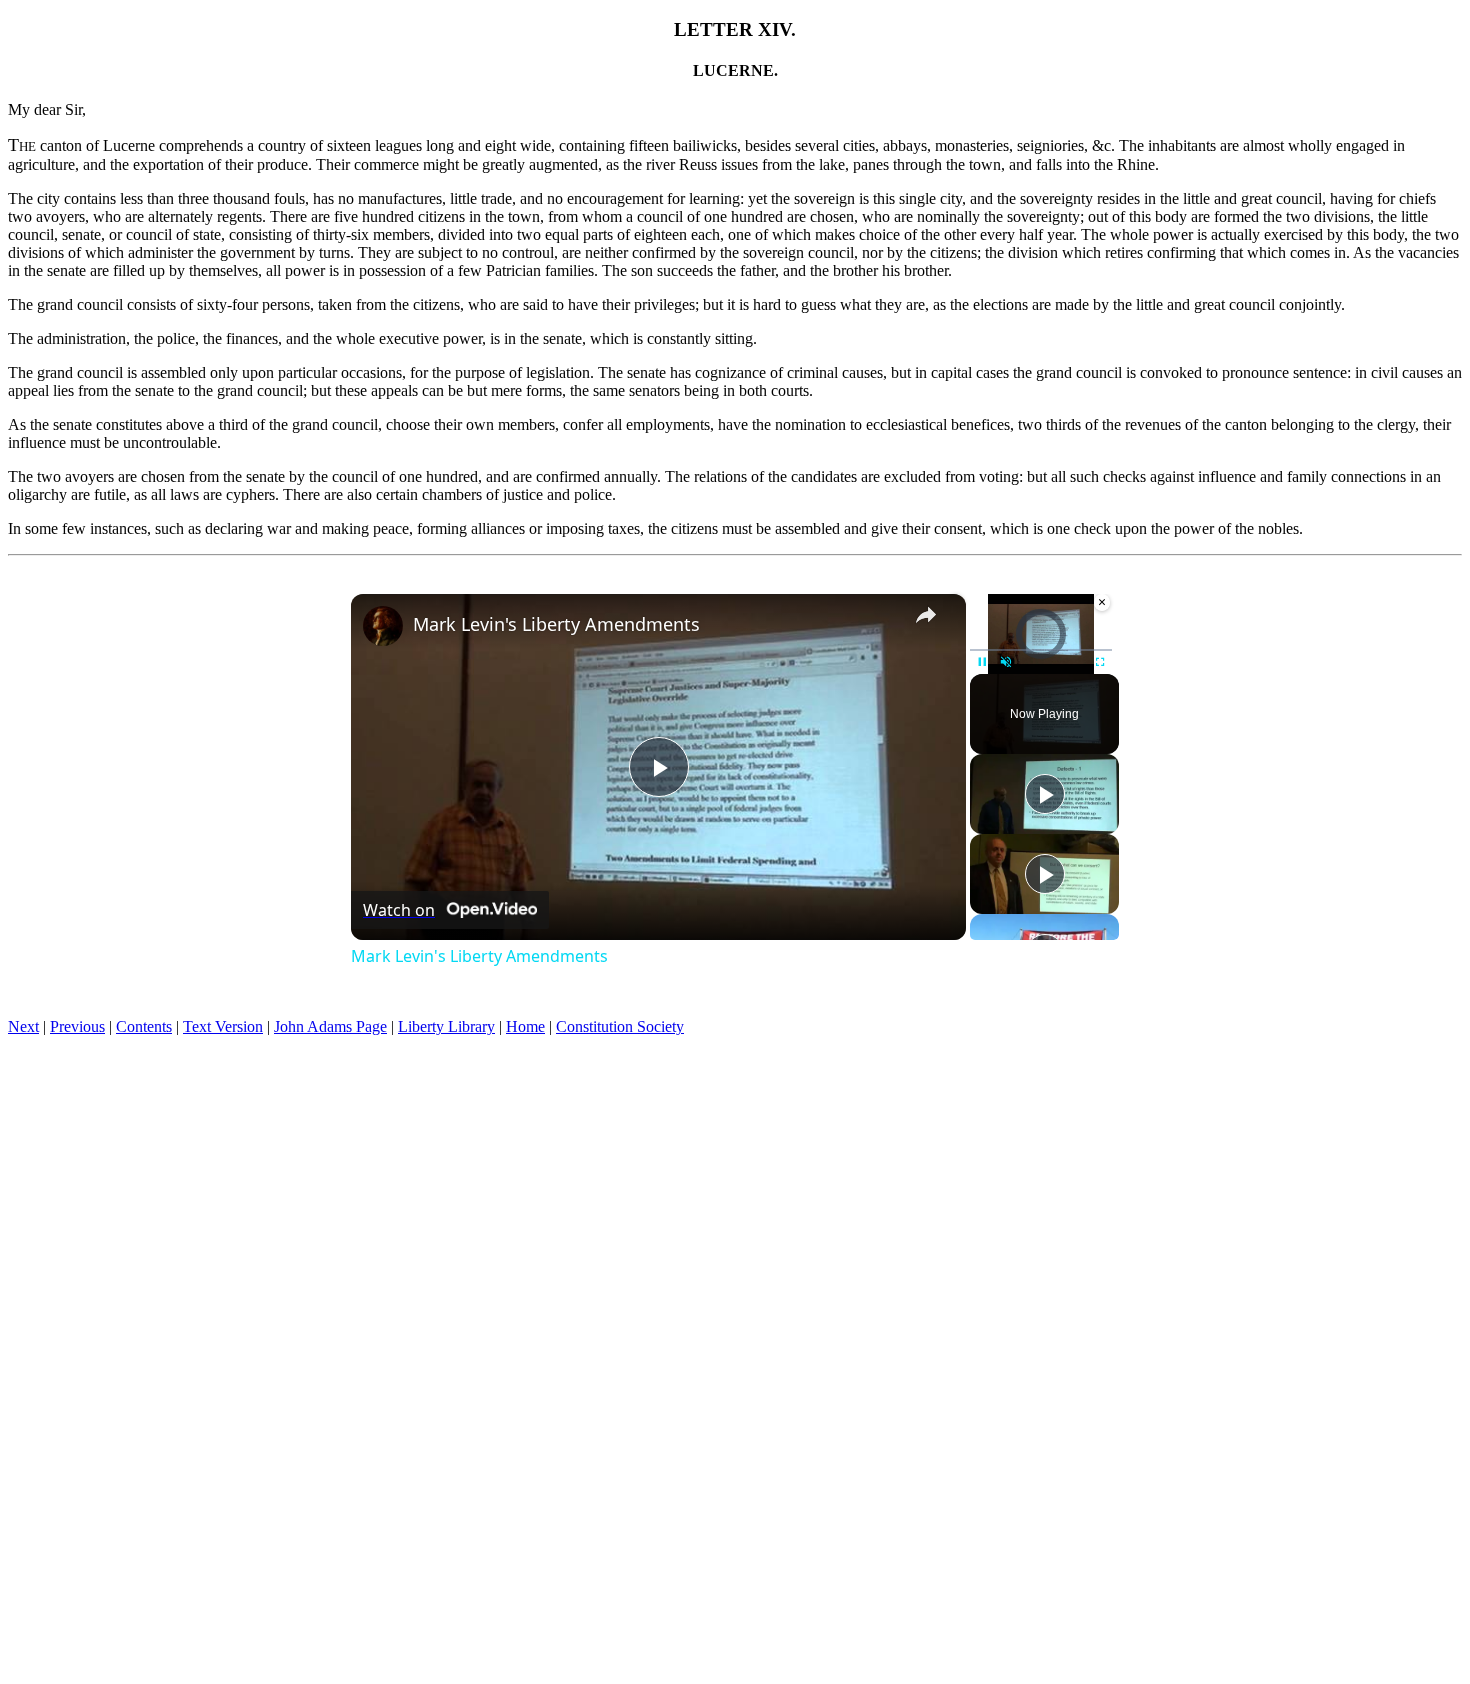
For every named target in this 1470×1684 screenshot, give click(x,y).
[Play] (982, 662)
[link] (383, 626)
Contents (144, 1026)
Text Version (223, 1026)
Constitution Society (620, 1026)
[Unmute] (1006, 662)
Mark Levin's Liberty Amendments (556, 624)
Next (23, 1026)
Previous (77, 1026)
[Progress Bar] (1041, 650)
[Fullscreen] (1100, 662)
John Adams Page (330, 1026)
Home (525, 1026)
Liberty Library (446, 1026)
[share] (926, 615)
